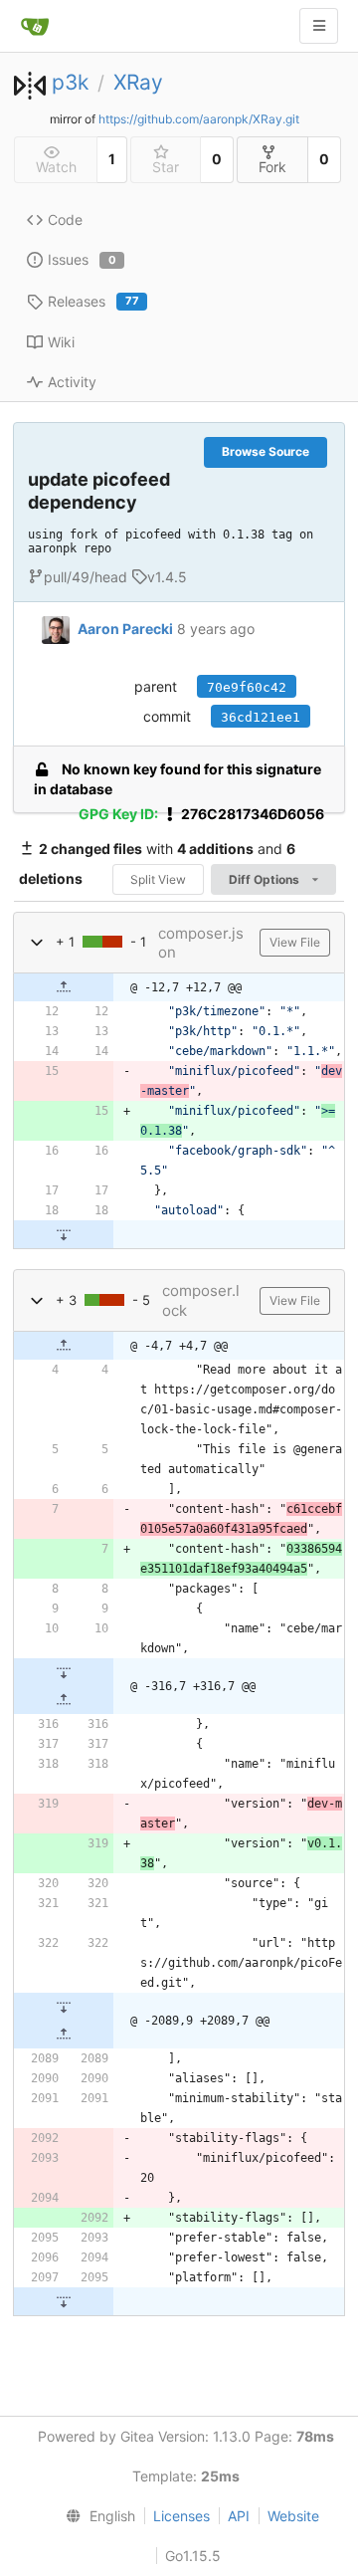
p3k (70, 82)
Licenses (181, 2516)
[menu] (96, 2516)
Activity (72, 382)
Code (65, 219)
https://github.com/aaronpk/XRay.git (199, 119)
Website (293, 2516)
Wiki (61, 342)
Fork (272, 167)
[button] (37, 942)
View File (295, 942)
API (239, 2516)
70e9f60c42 (247, 687)
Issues (82, 259)
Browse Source (266, 451)
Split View (158, 879)
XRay (138, 82)
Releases (93, 301)
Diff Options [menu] (266, 879)
